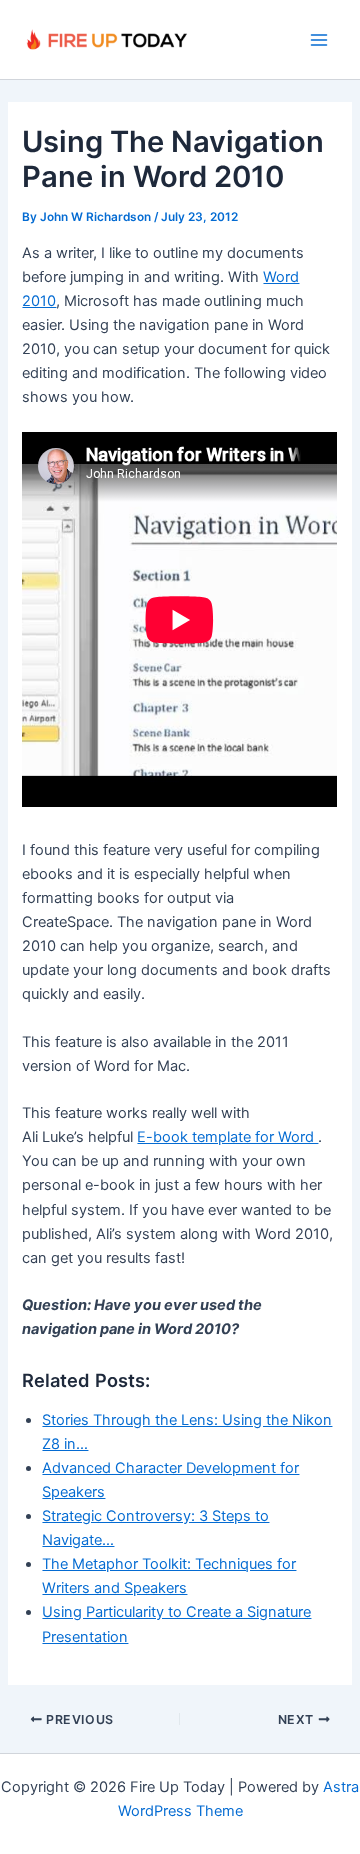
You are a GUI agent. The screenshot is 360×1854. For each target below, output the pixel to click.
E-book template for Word (227, 1137)
